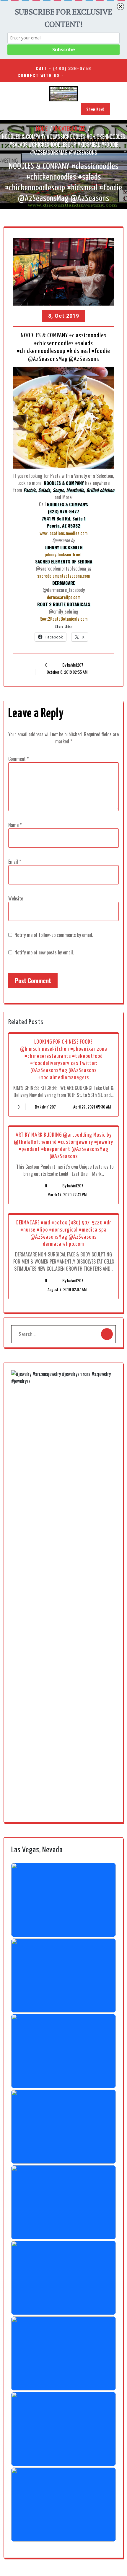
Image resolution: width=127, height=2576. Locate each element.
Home (42, 128)
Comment (18, 759)
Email (15, 862)
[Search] (107, 1334)
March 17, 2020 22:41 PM (67, 1194)
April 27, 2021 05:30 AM (92, 1107)
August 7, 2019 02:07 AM (67, 1289)
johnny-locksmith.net (63, 554)
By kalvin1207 (73, 665)
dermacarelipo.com (64, 597)
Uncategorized (69, 128)
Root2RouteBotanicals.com (63, 619)
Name (15, 825)
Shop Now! (95, 109)
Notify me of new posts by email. (44, 952)
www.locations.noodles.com (63, 533)
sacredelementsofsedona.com (63, 576)
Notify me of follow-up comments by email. (54, 935)
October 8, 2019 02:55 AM (67, 672)
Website (16, 898)
